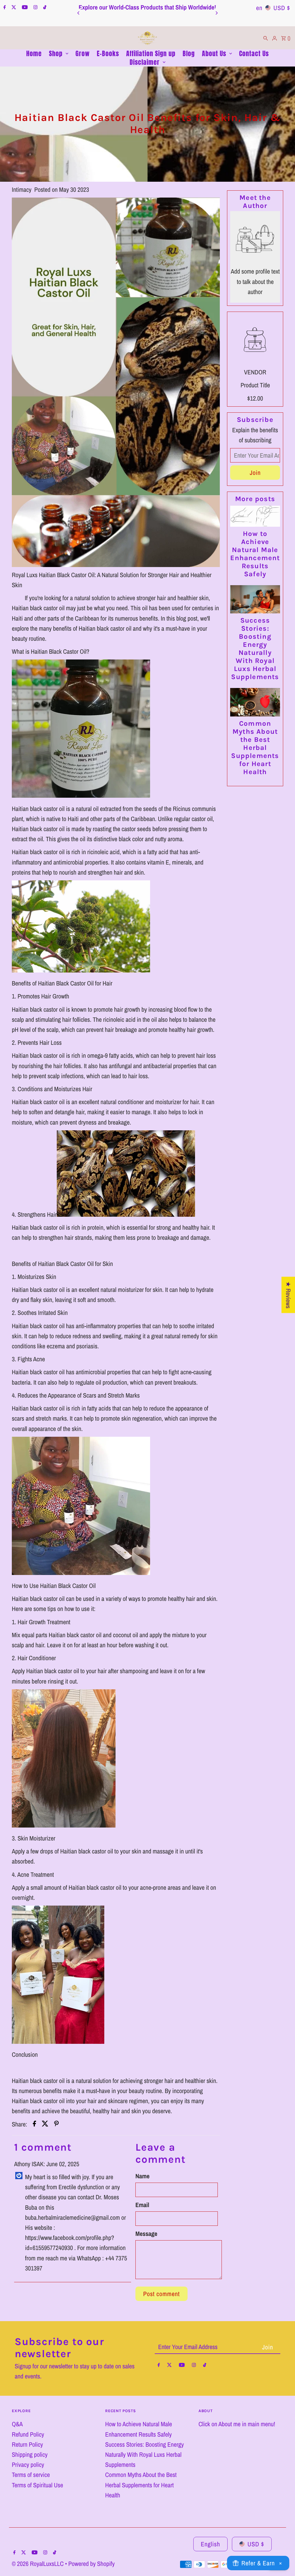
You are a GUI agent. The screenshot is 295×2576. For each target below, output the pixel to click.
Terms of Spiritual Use (37, 2485)
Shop (56, 54)
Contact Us (254, 54)
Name (142, 2176)
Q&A (17, 2424)
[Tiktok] (44, 8)
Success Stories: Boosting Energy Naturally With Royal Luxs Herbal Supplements (255, 649)
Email (142, 2205)
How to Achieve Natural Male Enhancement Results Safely (255, 554)
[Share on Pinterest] (56, 2124)
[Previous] (79, 13)
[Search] (266, 38)
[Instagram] (35, 8)
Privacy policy (28, 2465)
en (259, 8)
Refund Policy (28, 2434)
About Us (214, 54)
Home (34, 54)
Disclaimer (145, 62)
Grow (83, 54)
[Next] (216, 13)
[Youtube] (24, 8)
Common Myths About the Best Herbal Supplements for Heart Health (255, 748)
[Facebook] (4, 8)
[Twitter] (13, 8)
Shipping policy (30, 2454)
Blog (189, 54)
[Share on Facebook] (34, 2124)
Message (146, 2234)
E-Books (108, 54)
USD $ (256, 2544)
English (210, 2544)
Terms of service (31, 2475)
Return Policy (27, 2444)
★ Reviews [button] (288, 1295)
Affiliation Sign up (151, 54)
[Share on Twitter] (45, 2124)
